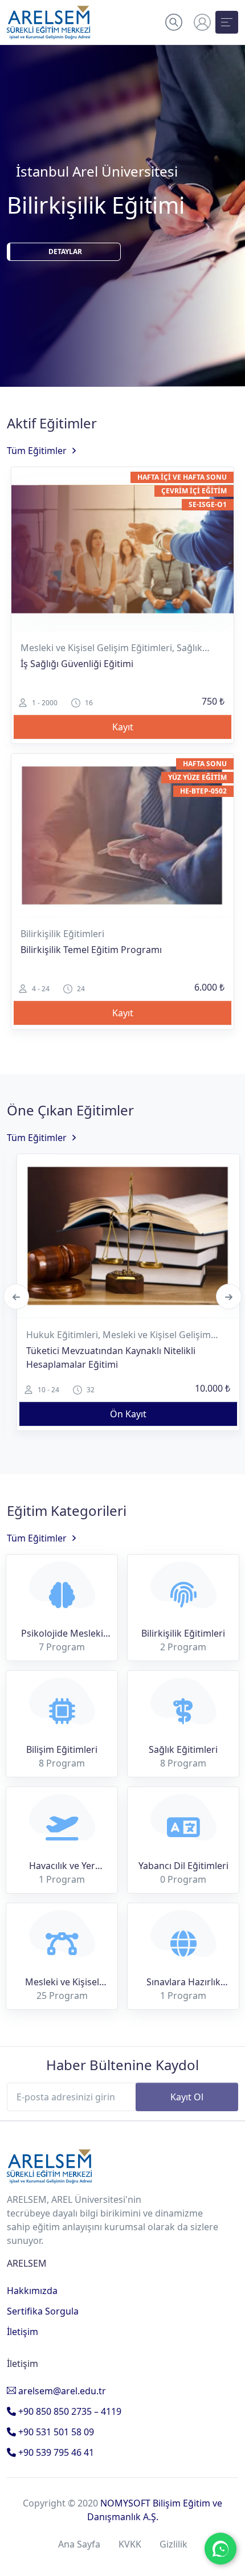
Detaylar (72, 266)
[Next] (229, 1297)
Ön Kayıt (128, 1414)
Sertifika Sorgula (43, 2311)
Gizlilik (173, 2544)
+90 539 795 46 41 (55, 2452)
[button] (174, 22)
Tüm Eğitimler (37, 451)
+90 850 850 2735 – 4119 (69, 2411)
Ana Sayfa (79, 2544)
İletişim (23, 2332)
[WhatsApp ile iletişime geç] (220, 2549)
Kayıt (123, 727)
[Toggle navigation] (227, 22)
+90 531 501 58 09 (55, 2432)
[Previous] (16, 1297)
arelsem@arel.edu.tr (61, 2391)
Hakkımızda (32, 2291)
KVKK (130, 2544)
